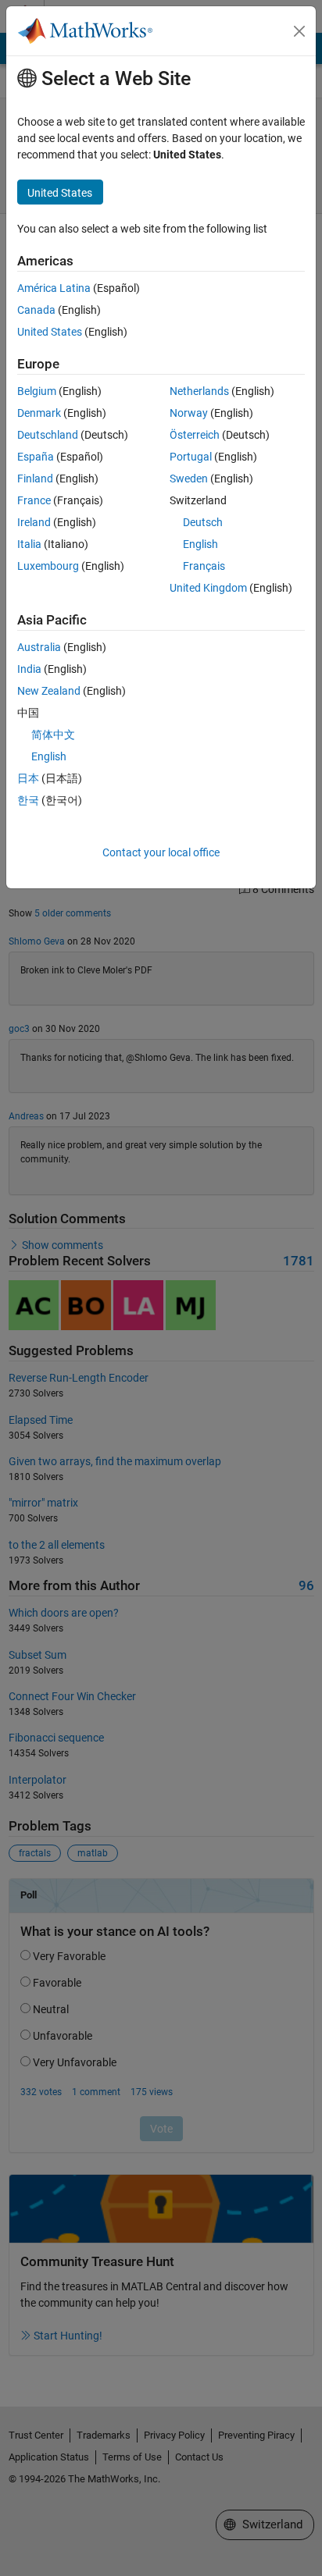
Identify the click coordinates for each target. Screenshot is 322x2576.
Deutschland (48, 435)
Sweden (189, 479)
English (200, 544)
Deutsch (203, 522)
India (29, 669)
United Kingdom (208, 588)
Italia (29, 544)
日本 (28, 778)
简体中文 (53, 735)
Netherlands (199, 391)
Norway (189, 413)
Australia (39, 647)
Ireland (34, 522)
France (34, 500)
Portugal (191, 457)
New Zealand (49, 691)
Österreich (195, 435)
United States (50, 332)
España (36, 457)
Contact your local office (161, 852)
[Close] (299, 31)
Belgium (37, 391)
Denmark (39, 413)
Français (204, 566)
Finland (35, 479)
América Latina (54, 288)
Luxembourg (48, 566)
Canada (36, 310)
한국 (28, 800)
